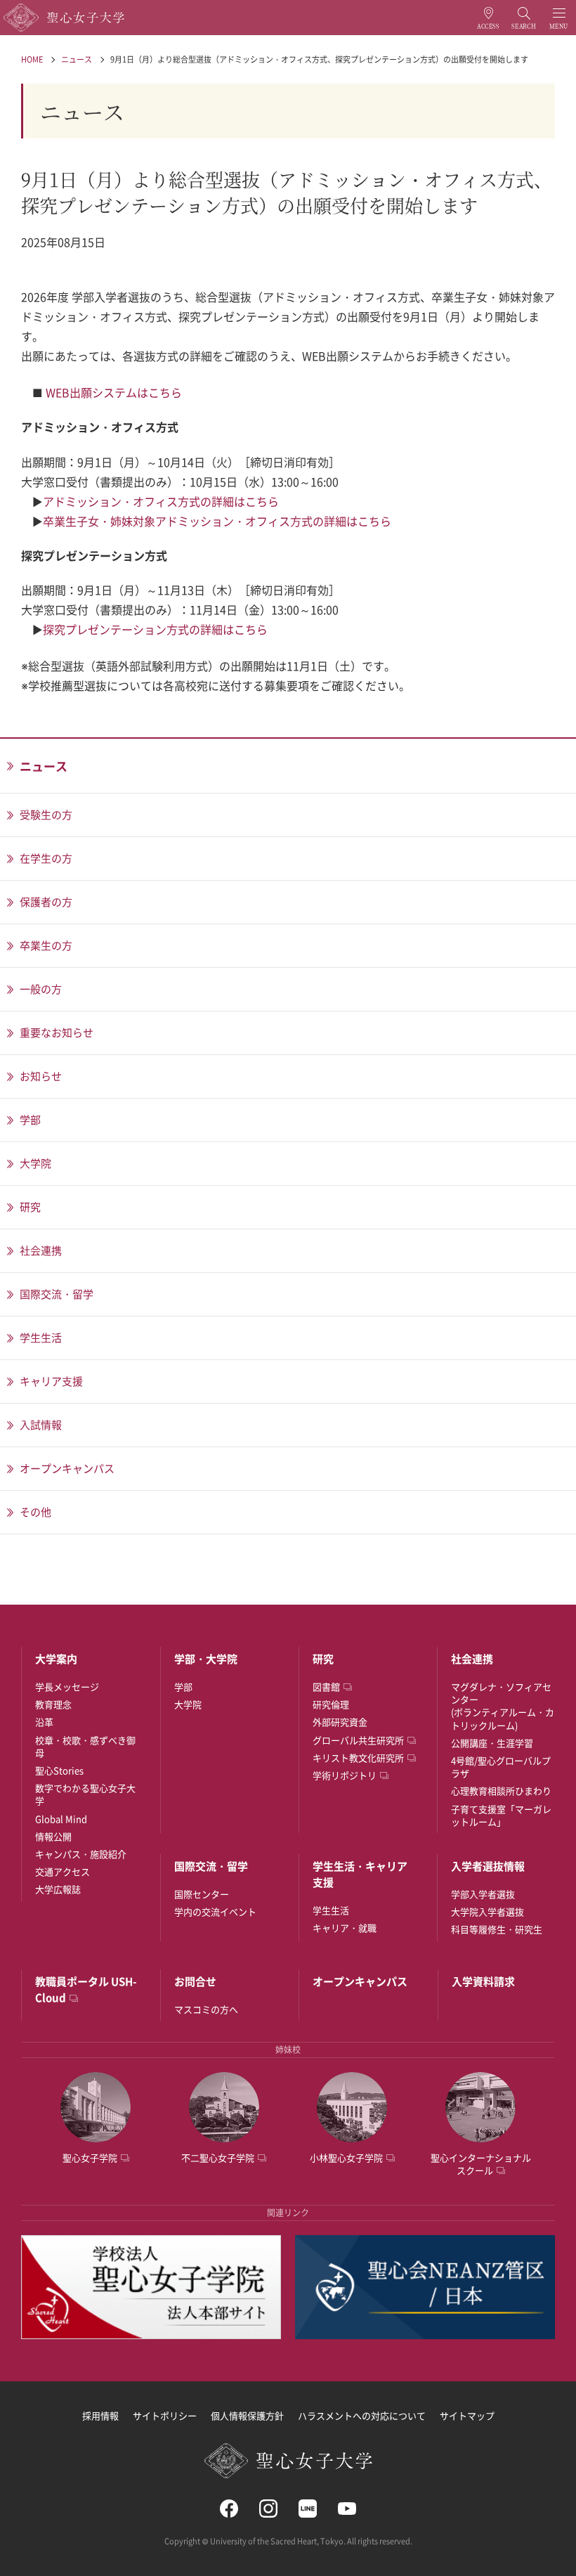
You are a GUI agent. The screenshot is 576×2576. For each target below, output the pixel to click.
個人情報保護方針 (247, 2415)
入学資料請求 (483, 1981)
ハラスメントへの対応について (362, 2415)
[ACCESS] (488, 18)
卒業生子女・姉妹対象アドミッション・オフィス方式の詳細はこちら (217, 521)
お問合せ (195, 1981)
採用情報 (100, 2415)
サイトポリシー (165, 2415)
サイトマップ (467, 2415)
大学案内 (56, 1659)
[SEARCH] (524, 18)
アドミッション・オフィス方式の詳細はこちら (161, 501)
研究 (323, 1659)
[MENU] (559, 18)
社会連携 (472, 1659)
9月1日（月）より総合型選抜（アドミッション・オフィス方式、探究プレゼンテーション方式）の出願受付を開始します (319, 59)
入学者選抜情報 (488, 1866)
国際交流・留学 (211, 1866)
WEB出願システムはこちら (114, 392)
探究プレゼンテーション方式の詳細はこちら (155, 629)
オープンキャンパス (360, 1981)
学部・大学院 (206, 1659)
